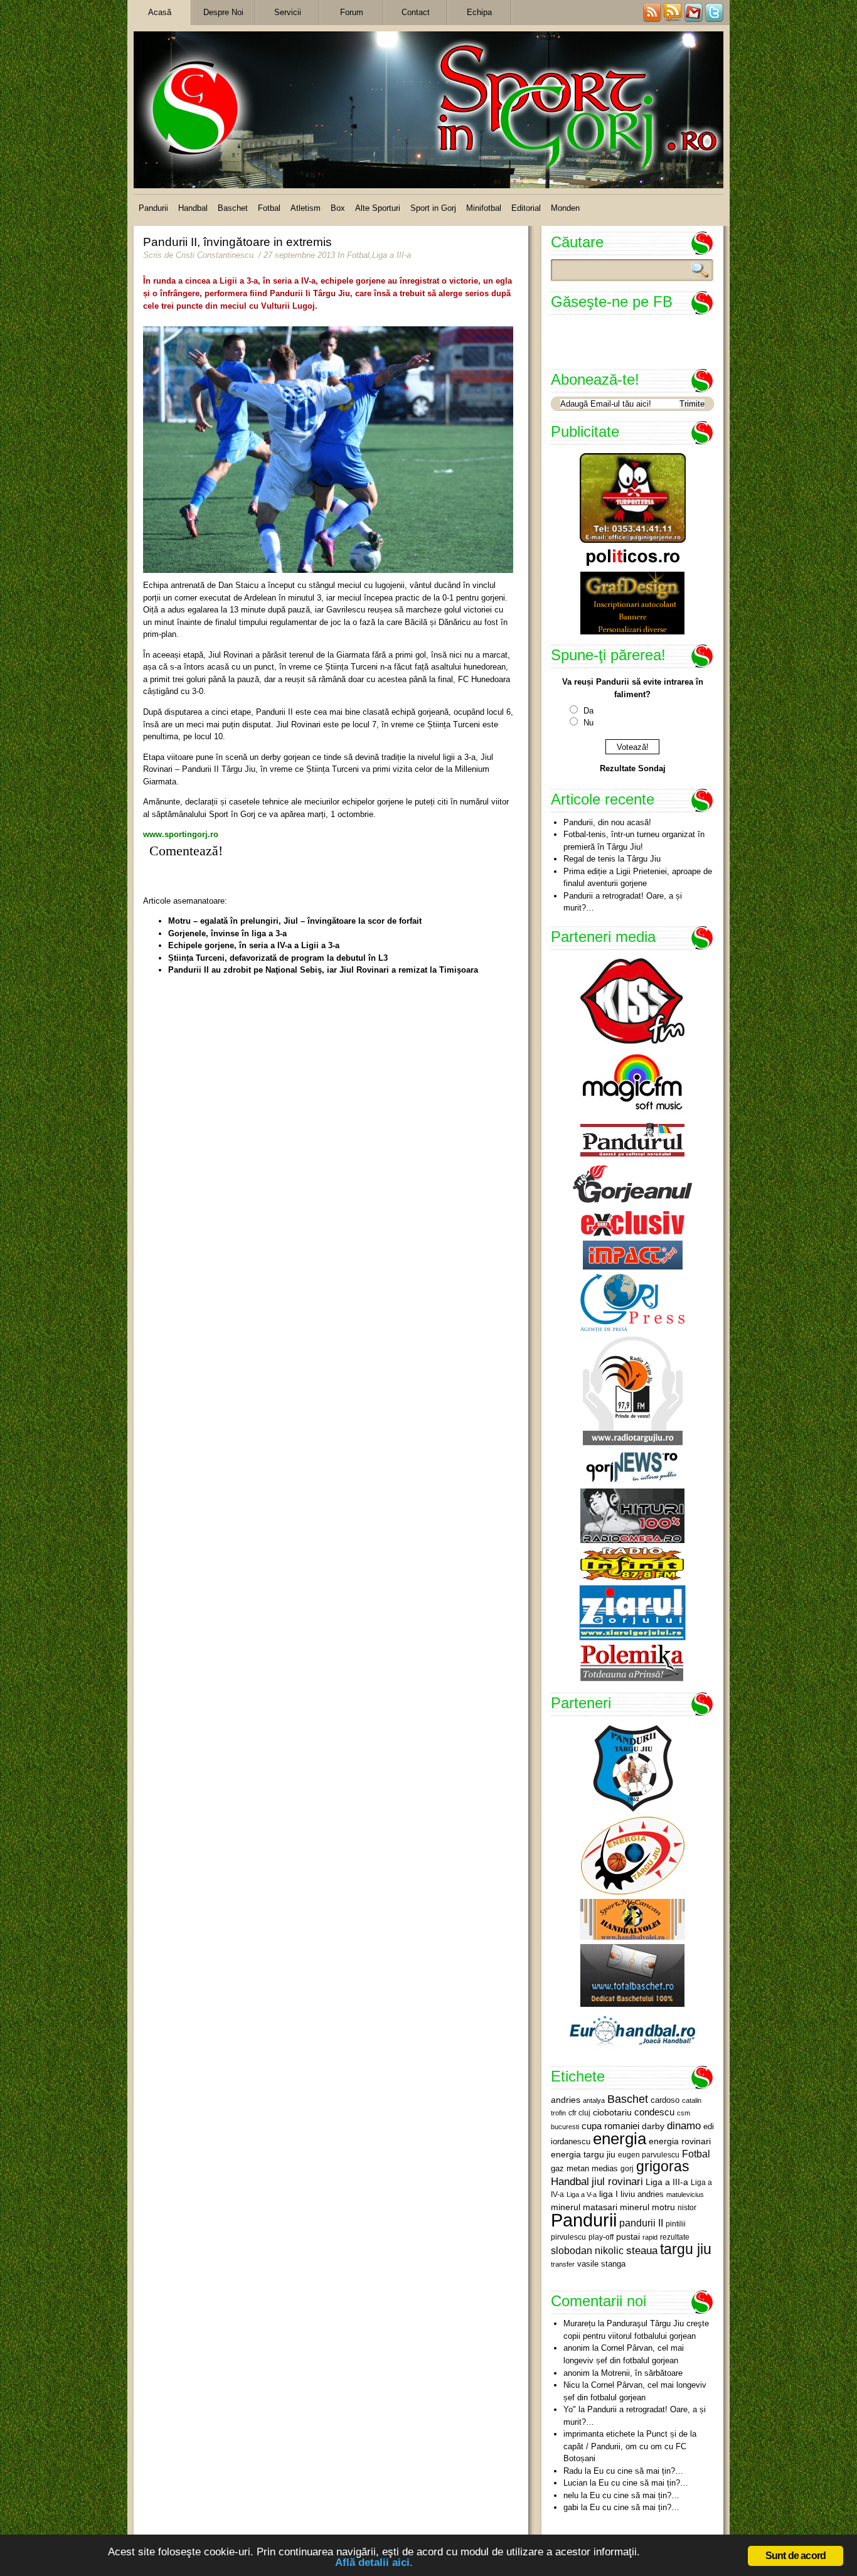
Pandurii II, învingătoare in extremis (237, 242)
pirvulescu (568, 2237)
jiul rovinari (617, 2181)
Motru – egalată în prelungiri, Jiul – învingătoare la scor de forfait (295, 921)
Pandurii (153, 208)
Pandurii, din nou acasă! (607, 822)
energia (620, 2139)
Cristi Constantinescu (215, 255)
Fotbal (269, 208)
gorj (627, 2169)
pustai (628, 2237)
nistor (687, 2208)
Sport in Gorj (433, 208)
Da (588, 711)
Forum (352, 12)
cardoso (665, 2100)
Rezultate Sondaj (633, 768)
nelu (571, 2495)
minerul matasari (584, 2207)
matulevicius (685, 2194)
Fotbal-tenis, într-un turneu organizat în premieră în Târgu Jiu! (634, 841)
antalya (594, 2100)
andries (566, 2100)
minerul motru (647, 2207)
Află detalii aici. (374, 2563)
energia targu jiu (583, 2154)
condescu (654, 2112)
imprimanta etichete (599, 2434)
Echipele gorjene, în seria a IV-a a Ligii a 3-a (254, 945)
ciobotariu (612, 2112)
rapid (650, 2237)
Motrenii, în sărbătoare (642, 2373)
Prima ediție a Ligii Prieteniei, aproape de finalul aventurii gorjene (638, 878)
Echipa (479, 12)
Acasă (160, 12)
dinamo (684, 2125)
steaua (642, 2250)
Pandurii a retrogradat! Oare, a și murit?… (623, 902)
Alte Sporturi (378, 208)
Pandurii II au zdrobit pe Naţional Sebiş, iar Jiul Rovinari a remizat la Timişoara (323, 970)
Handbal (193, 208)
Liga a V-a (582, 2194)
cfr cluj (579, 2113)
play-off (601, 2237)
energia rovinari (680, 2141)
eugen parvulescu (649, 2155)
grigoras (663, 2166)
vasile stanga (601, 2264)
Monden (565, 208)
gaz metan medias (584, 2168)
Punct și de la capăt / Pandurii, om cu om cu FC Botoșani (630, 2446)
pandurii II (641, 2223)
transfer (563, 2264)
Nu (588, 723)
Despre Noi (223, 12)
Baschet (233, 208)
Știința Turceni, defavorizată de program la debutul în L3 (278, 958)
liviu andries (642, 2194)
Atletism (306, 208)
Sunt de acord (796, 2556)
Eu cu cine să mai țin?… (638, 2471)
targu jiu (686, 2249)
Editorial (526, 208)
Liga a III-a (391, 255)
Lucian (575, 2483)
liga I (609, 2194)
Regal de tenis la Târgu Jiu (612, 859)
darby (653, 2126)
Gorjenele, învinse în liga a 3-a (227, 933)
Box (338, 208)
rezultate (675, 2237)
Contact (416, 12)
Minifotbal (484, 208)
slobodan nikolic (587, 2250)
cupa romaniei (610, 2126)
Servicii (288, 12)
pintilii (676, 2224)
